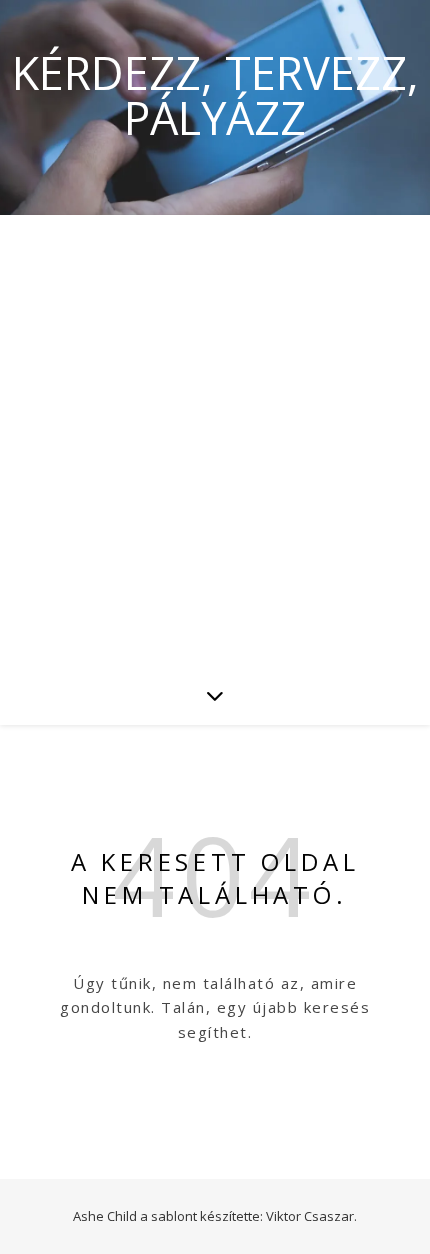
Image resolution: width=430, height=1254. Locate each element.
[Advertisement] (215, 440)
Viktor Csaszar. (311, 1216)
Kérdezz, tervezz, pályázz (215, 95)
